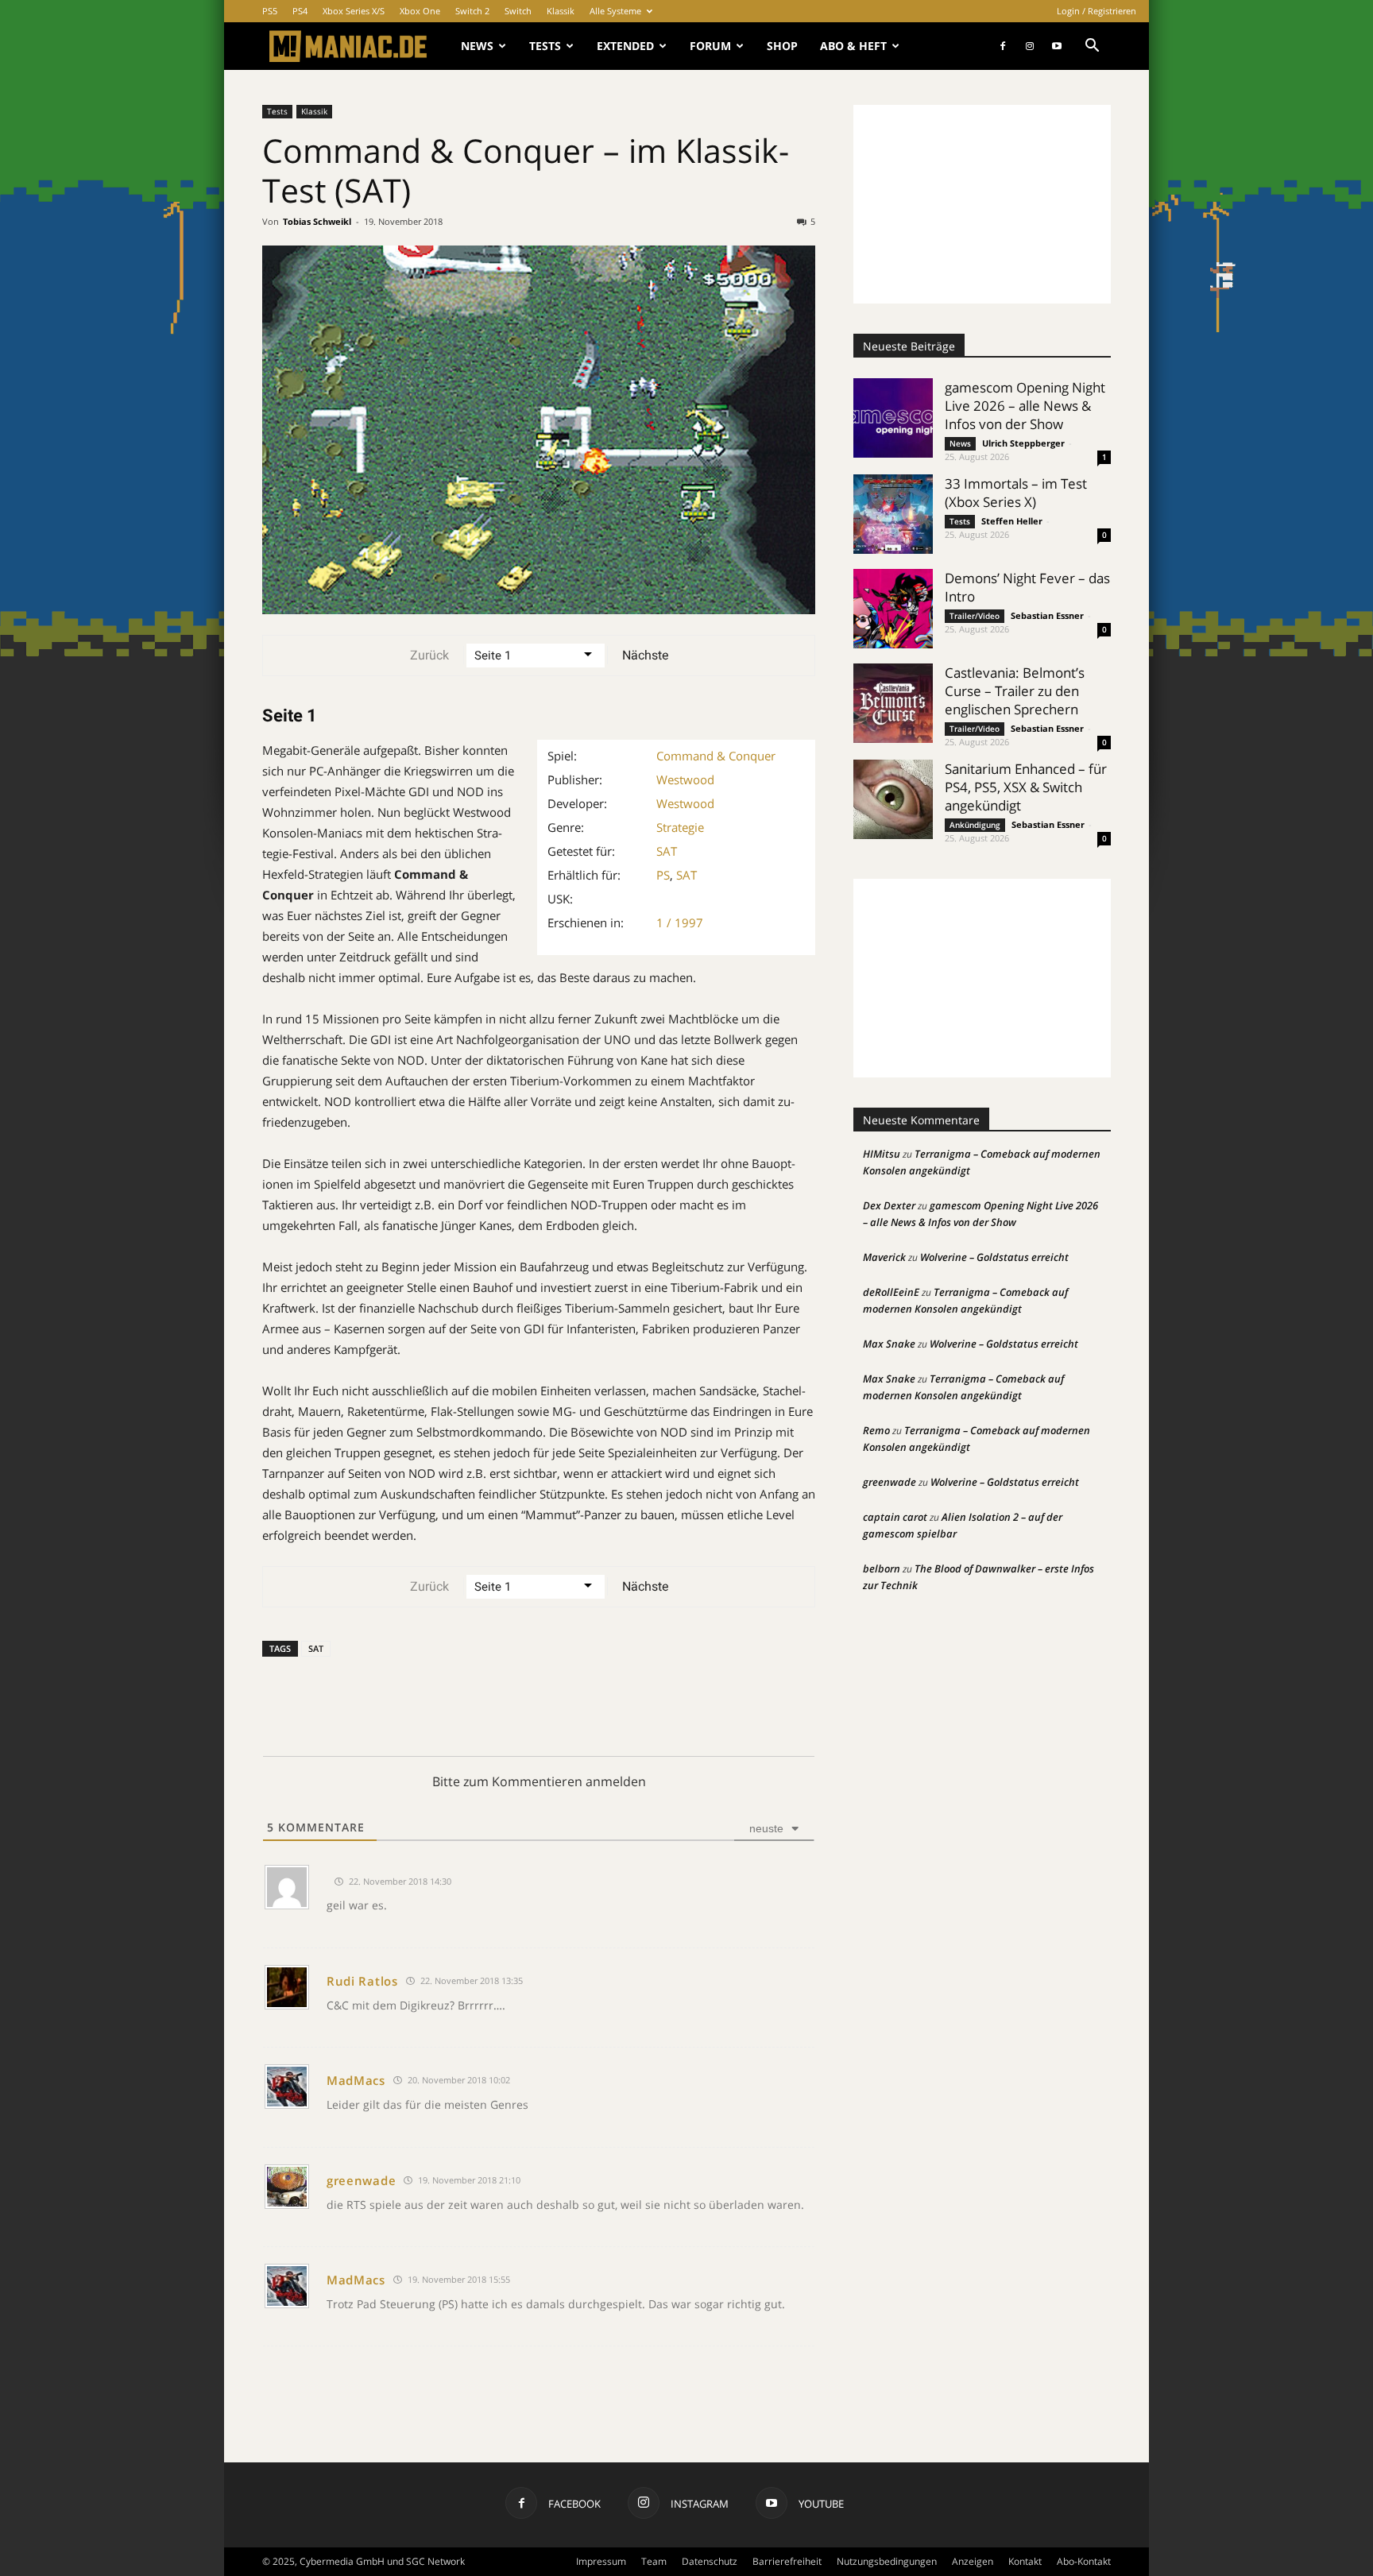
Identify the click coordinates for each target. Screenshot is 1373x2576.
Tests (545, 46)
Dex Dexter (889, 1205)
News (477, 46)
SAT (667, 851)
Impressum (601, 2561)
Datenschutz (710, 2561)
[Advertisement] (982, 204)
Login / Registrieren (1096, 11)
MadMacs (356, 2080)
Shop (782, 46)
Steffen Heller (1012, 521)
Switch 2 (472, 11)
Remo (876, 1430)
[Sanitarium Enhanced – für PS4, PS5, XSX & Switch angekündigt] (893, 799)
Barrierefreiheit (787, 2561)
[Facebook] (1003, 46)
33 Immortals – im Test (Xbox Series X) (1016, 493)
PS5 (270, 11)
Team (654, 2561)
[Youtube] (1057, 46)
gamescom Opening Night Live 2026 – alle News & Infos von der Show (1025, 406)
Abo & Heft (853, 46)
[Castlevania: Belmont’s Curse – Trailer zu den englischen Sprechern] (893, 703)
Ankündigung (975, 825)
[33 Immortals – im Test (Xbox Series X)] (893, 514)
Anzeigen (973, 2561)
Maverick (884, 1257)
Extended (625, 46)
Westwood (685, 779)
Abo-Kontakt (1084, 2561)
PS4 (300, 11)
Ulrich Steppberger (1023, 443)
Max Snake (889, 1344)
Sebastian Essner (1047, 615)
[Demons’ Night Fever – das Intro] (893, 609)
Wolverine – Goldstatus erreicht (994, 1257)
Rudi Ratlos (362, 1981)
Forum (710, 46)
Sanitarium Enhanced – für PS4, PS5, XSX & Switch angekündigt (1026, 787)
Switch (518, 11)
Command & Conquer (716, 756)
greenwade (361, 2180)
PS (663, 875)
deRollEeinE (891, 1292)
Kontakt (1025, 2561)
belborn (882, 1568)
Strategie (680, 827)
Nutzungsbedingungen (887, 2561)
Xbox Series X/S (354, 11)
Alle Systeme (615, 11)
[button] (1092, 47)
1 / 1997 (680, 922)
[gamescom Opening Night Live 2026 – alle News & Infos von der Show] (893, 418)
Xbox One (420, 11)
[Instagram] (1030, 46)
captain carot (895, 1517)
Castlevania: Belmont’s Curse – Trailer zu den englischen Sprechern (1015, 691)
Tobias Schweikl (317, 221)
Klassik (561, 11)
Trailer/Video (975, 616)
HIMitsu (882, 1154)
